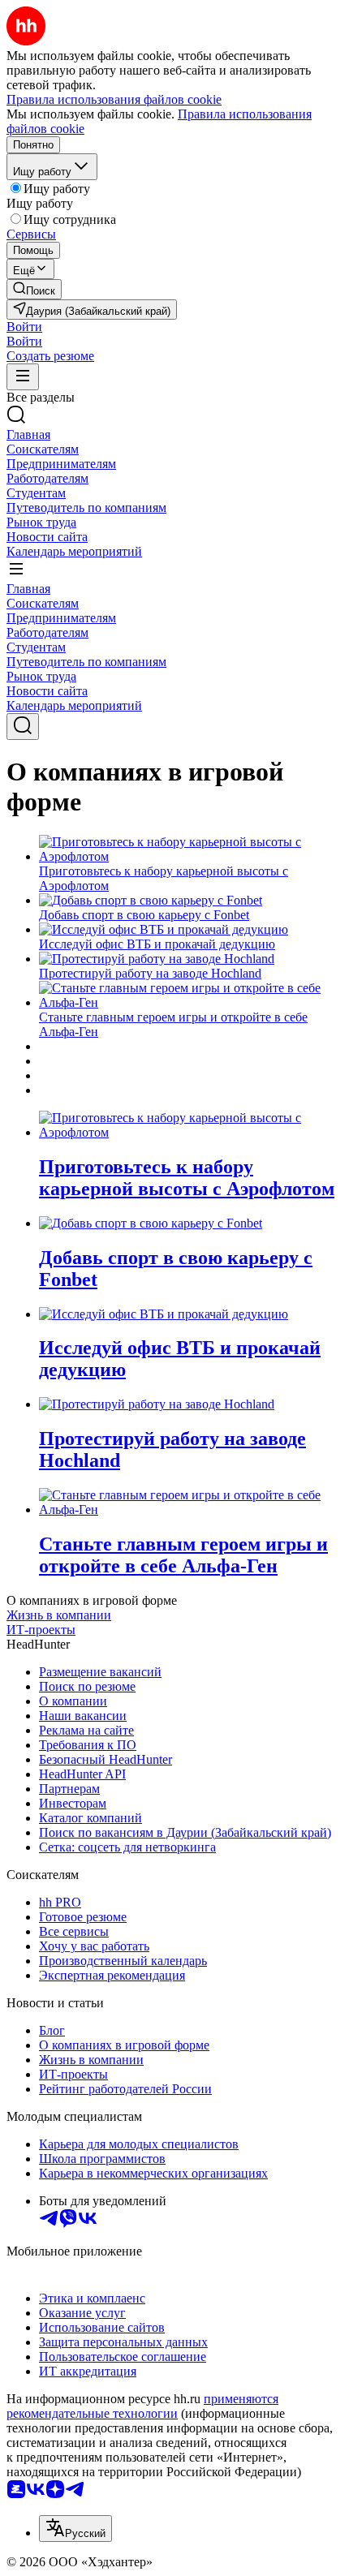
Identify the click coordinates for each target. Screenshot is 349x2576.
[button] (24, 327)
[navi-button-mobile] (23, 377)
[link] (34, 289)
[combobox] (75, 2529)
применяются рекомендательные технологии (142, 2406)
